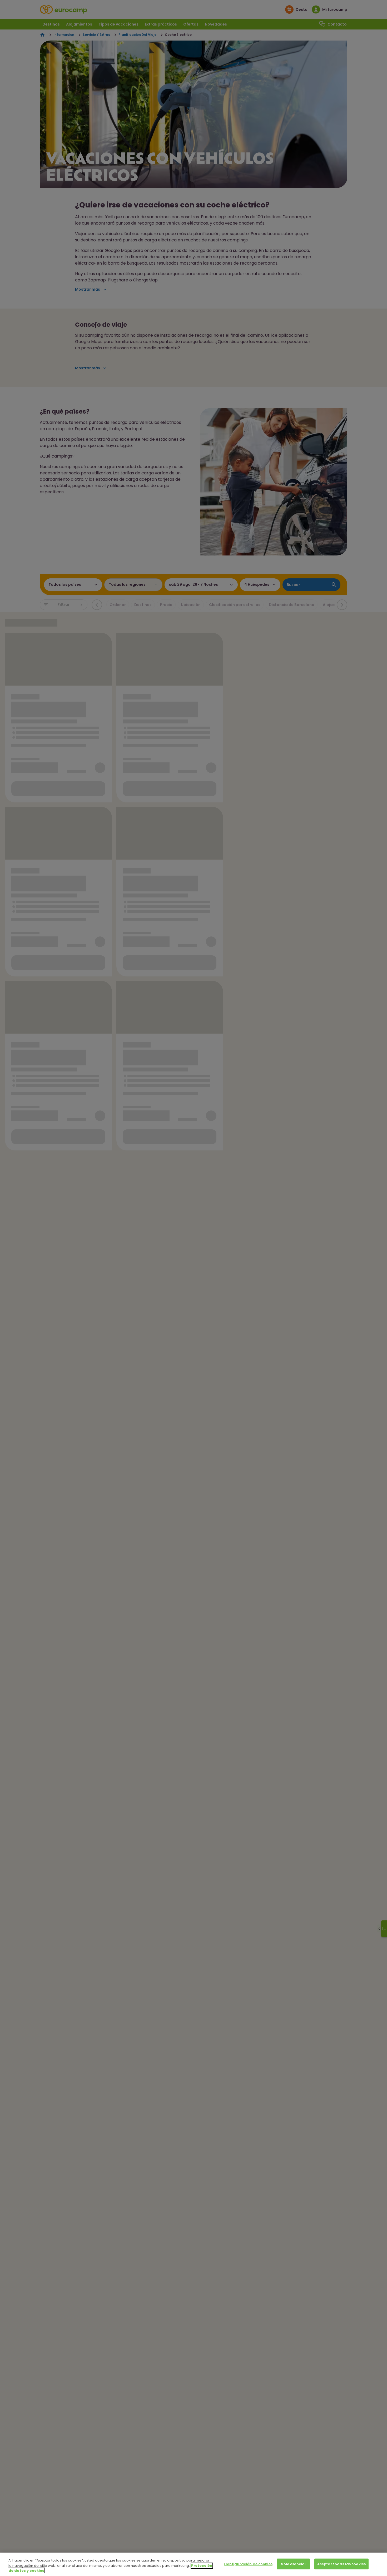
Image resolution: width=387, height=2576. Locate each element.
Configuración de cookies (248, 2564)
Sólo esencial (293, 2564)
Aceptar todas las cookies (341, 2564)
